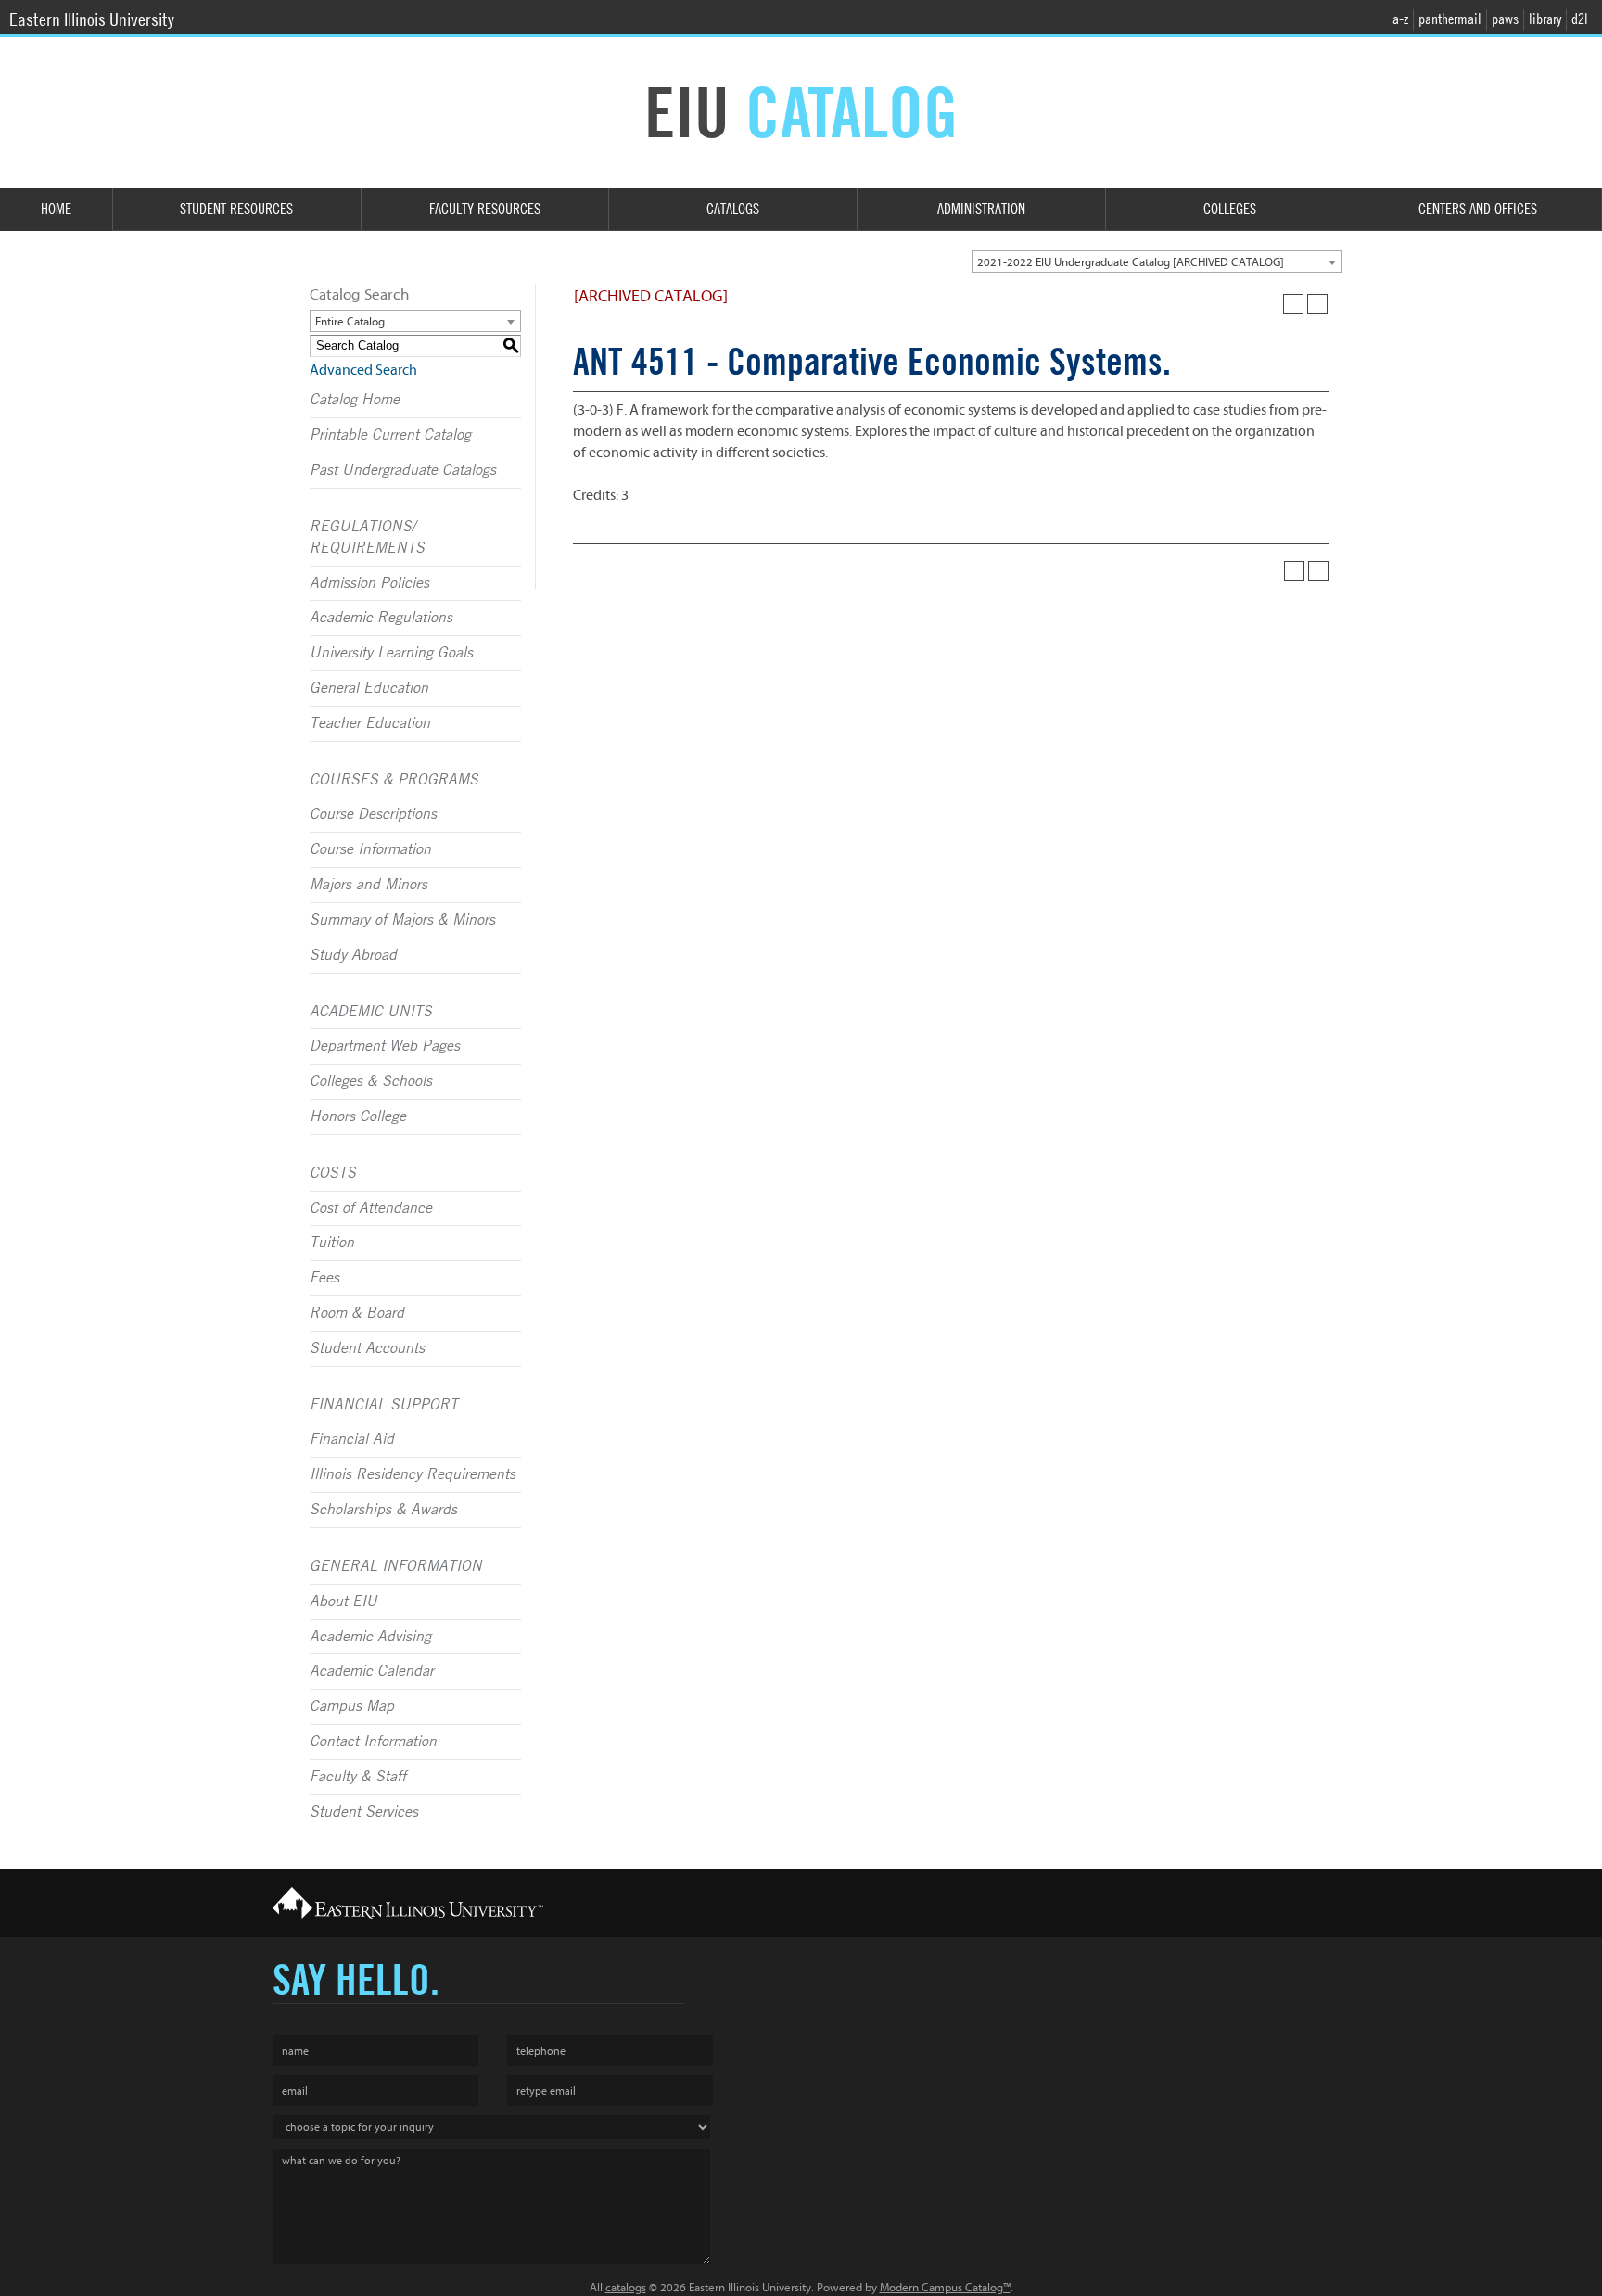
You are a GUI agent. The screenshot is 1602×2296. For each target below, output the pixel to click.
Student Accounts (367, 1348)
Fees (324, 1278)
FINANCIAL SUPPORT (384, 1405)
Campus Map (352, 1706)
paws (1505, 19)
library (1545, 19)
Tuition (332, 1243)
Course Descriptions (373, 814)
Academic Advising (370, 1637)
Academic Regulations (381, 618)
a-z (1400, 19)
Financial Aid (352, 1439)
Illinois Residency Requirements (413, 1474)
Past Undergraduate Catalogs (403, 470)
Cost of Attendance (371, 1208)
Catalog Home (355, 400)
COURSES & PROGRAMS (394, 780)
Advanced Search (363, 370)
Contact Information (373, 1741)
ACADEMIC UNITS (371, 1012)
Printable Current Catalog (390, 435)
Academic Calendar (372, 1671)
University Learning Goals (391, 653)
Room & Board (357, 1313)
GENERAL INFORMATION (396, 1566)
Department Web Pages (385, 1046)
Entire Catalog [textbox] (350, 321)
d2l (1580, 19)
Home (56, 209)
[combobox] (1157, 261)
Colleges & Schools (371, 1081)
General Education (369, 688)
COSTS (333, 1173)
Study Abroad (353, 955)
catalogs (626, 2287)
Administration (981, 209)
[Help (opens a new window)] (1317, 304)
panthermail (1450, 19)
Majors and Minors (369, 885)
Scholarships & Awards (383, 1510)
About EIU (343, 1601)
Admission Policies (369, 583)
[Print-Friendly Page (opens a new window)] (1293, 304)
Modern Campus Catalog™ (945, 2287)
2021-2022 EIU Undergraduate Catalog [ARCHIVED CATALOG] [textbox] (1131, 262)
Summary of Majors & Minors (402, 920)
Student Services (364, 1812)
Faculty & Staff (358, 1777)
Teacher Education (370, 723)
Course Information (370, 849)
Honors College (358, 1116)
